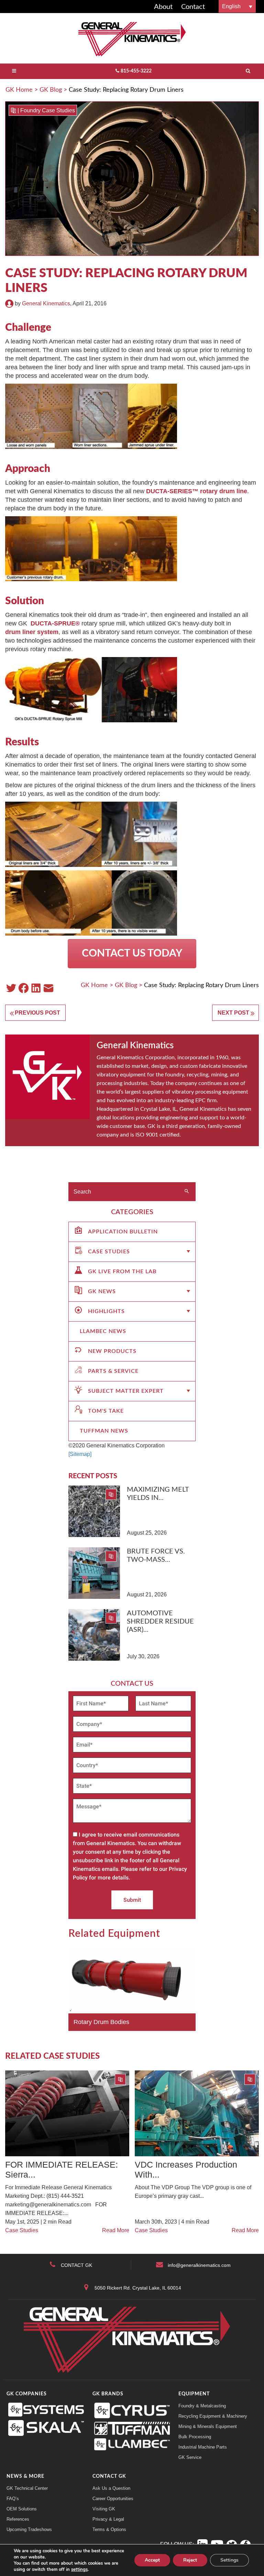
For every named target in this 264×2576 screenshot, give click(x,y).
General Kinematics (46, 303)
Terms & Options (109, 2529)
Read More (116, 2230)
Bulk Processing (195, 2437)
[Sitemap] (80, 1454)
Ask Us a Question (111, 2488)
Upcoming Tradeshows (29, 2529)
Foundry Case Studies (48, 110)
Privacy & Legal (108, 2519)
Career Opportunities (113, 2499)
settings (79, 2569)
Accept (152, 2560)
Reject (190, 2560)
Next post (233, 1013)
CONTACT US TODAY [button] (132, 953)
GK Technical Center (27, 2488)
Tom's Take (106, 1411)
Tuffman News (104, 1431)
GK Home (19, 90)
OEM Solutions (22, 2509)
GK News (102, 1291)
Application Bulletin (123, 1232)
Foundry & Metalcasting (202, 2406)
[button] (237, 6)
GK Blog (51, 90)
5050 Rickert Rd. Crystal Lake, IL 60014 (138, 2288)
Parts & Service (113, 1371)
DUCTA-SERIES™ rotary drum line (197, 491)
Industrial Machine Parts (203, 2447)
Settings (229, 2560)
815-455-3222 (136, 71)
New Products (112, 1351)
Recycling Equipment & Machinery (213, 2416)
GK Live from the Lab (122, 1272)
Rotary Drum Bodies (101, 2022)
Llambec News (103, 1331)
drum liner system (32, 632)
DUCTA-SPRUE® (55, 623)
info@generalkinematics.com (199, 2265)
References (18, 2519)
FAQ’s (13, 2499)
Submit (132, 1900)
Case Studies (109, 1252)
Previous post (37, 1013)
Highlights (106, 1311)
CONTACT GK (76, 2265)
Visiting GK (104, 2509)
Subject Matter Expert (126, 1391)
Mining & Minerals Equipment (208, 2426)
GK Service (190, 2457)
